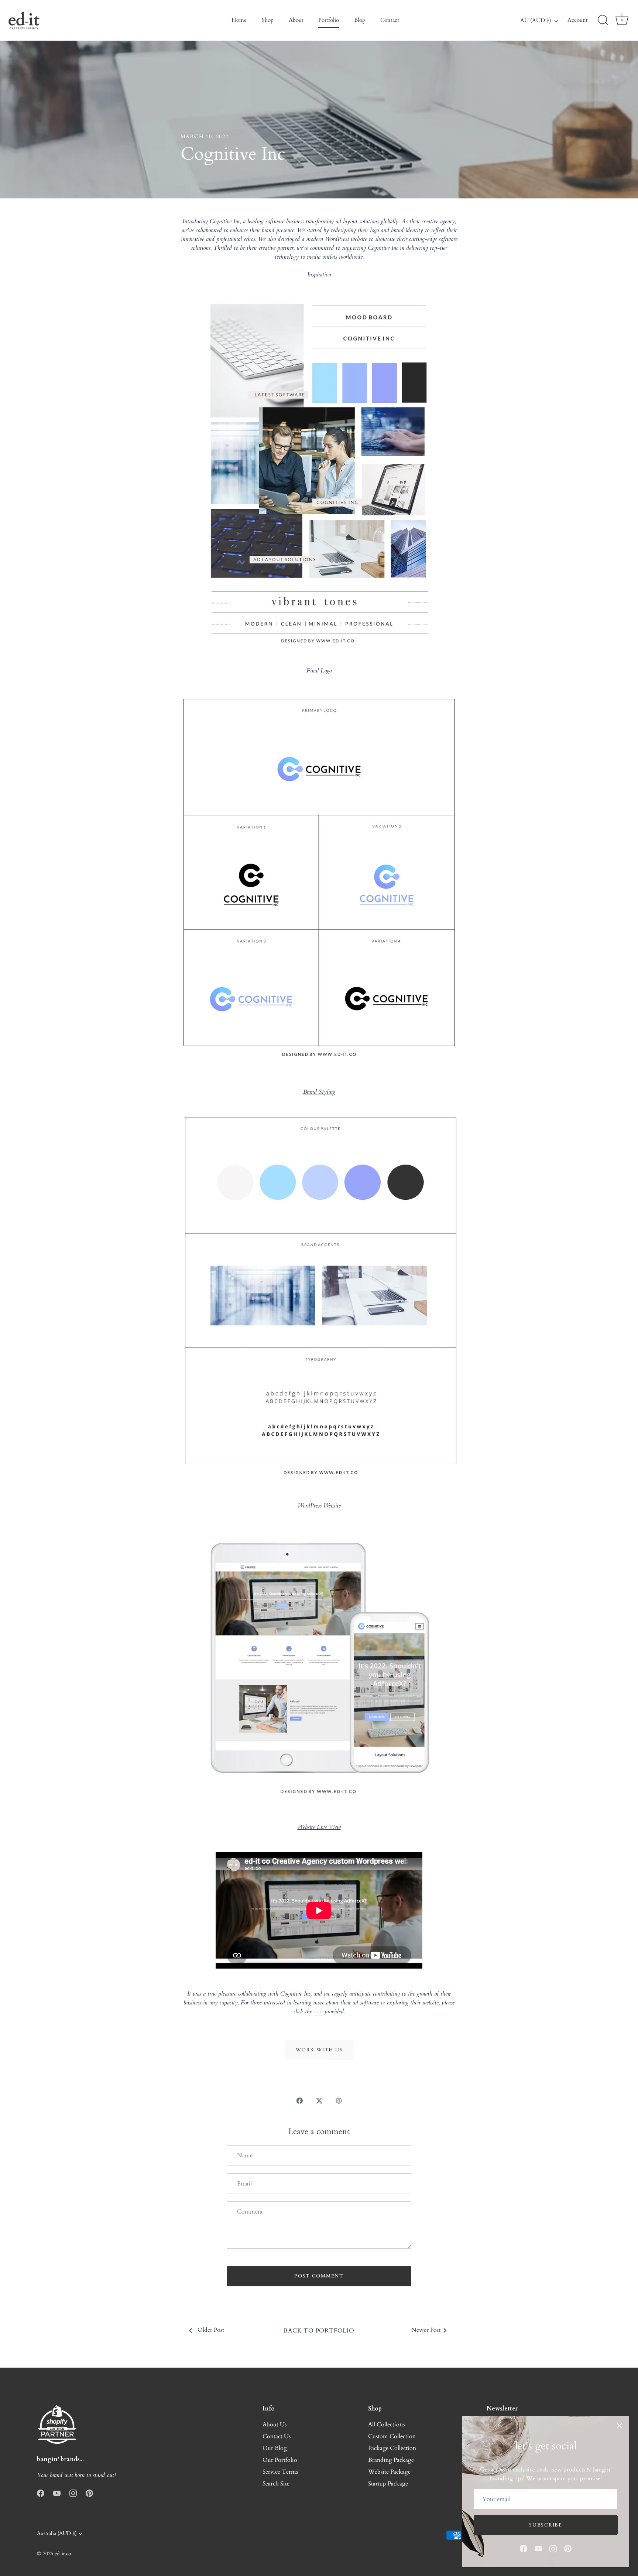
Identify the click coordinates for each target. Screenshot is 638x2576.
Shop (268, 20)
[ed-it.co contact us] (319, 2041)
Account (578, 20)
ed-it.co (63, 2554)
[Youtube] (538, 2548)
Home (239, 20)
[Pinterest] (568, 2548)
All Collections (386, 2425)
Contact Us (277, 2436)
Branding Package (391, 2460)
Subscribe (546, 2525)
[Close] (620, 2426)
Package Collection (392, 2448)
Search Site (276, 2484)
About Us (275, 2425)
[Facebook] (524, 2548)
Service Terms (280, 2472)
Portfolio (329, 20)
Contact (390, 20)
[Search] (603, 20)
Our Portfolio (280, 2460)
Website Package (389, 2472)
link (318, 2011)
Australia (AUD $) (57, 2534)
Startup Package (388, 2484)
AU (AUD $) (536, 21)
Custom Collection (392, 2436)
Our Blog (275, 2448)
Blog (360, 20)
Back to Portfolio (319, 2331)
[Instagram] (553, 2548)
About (296, 20)
